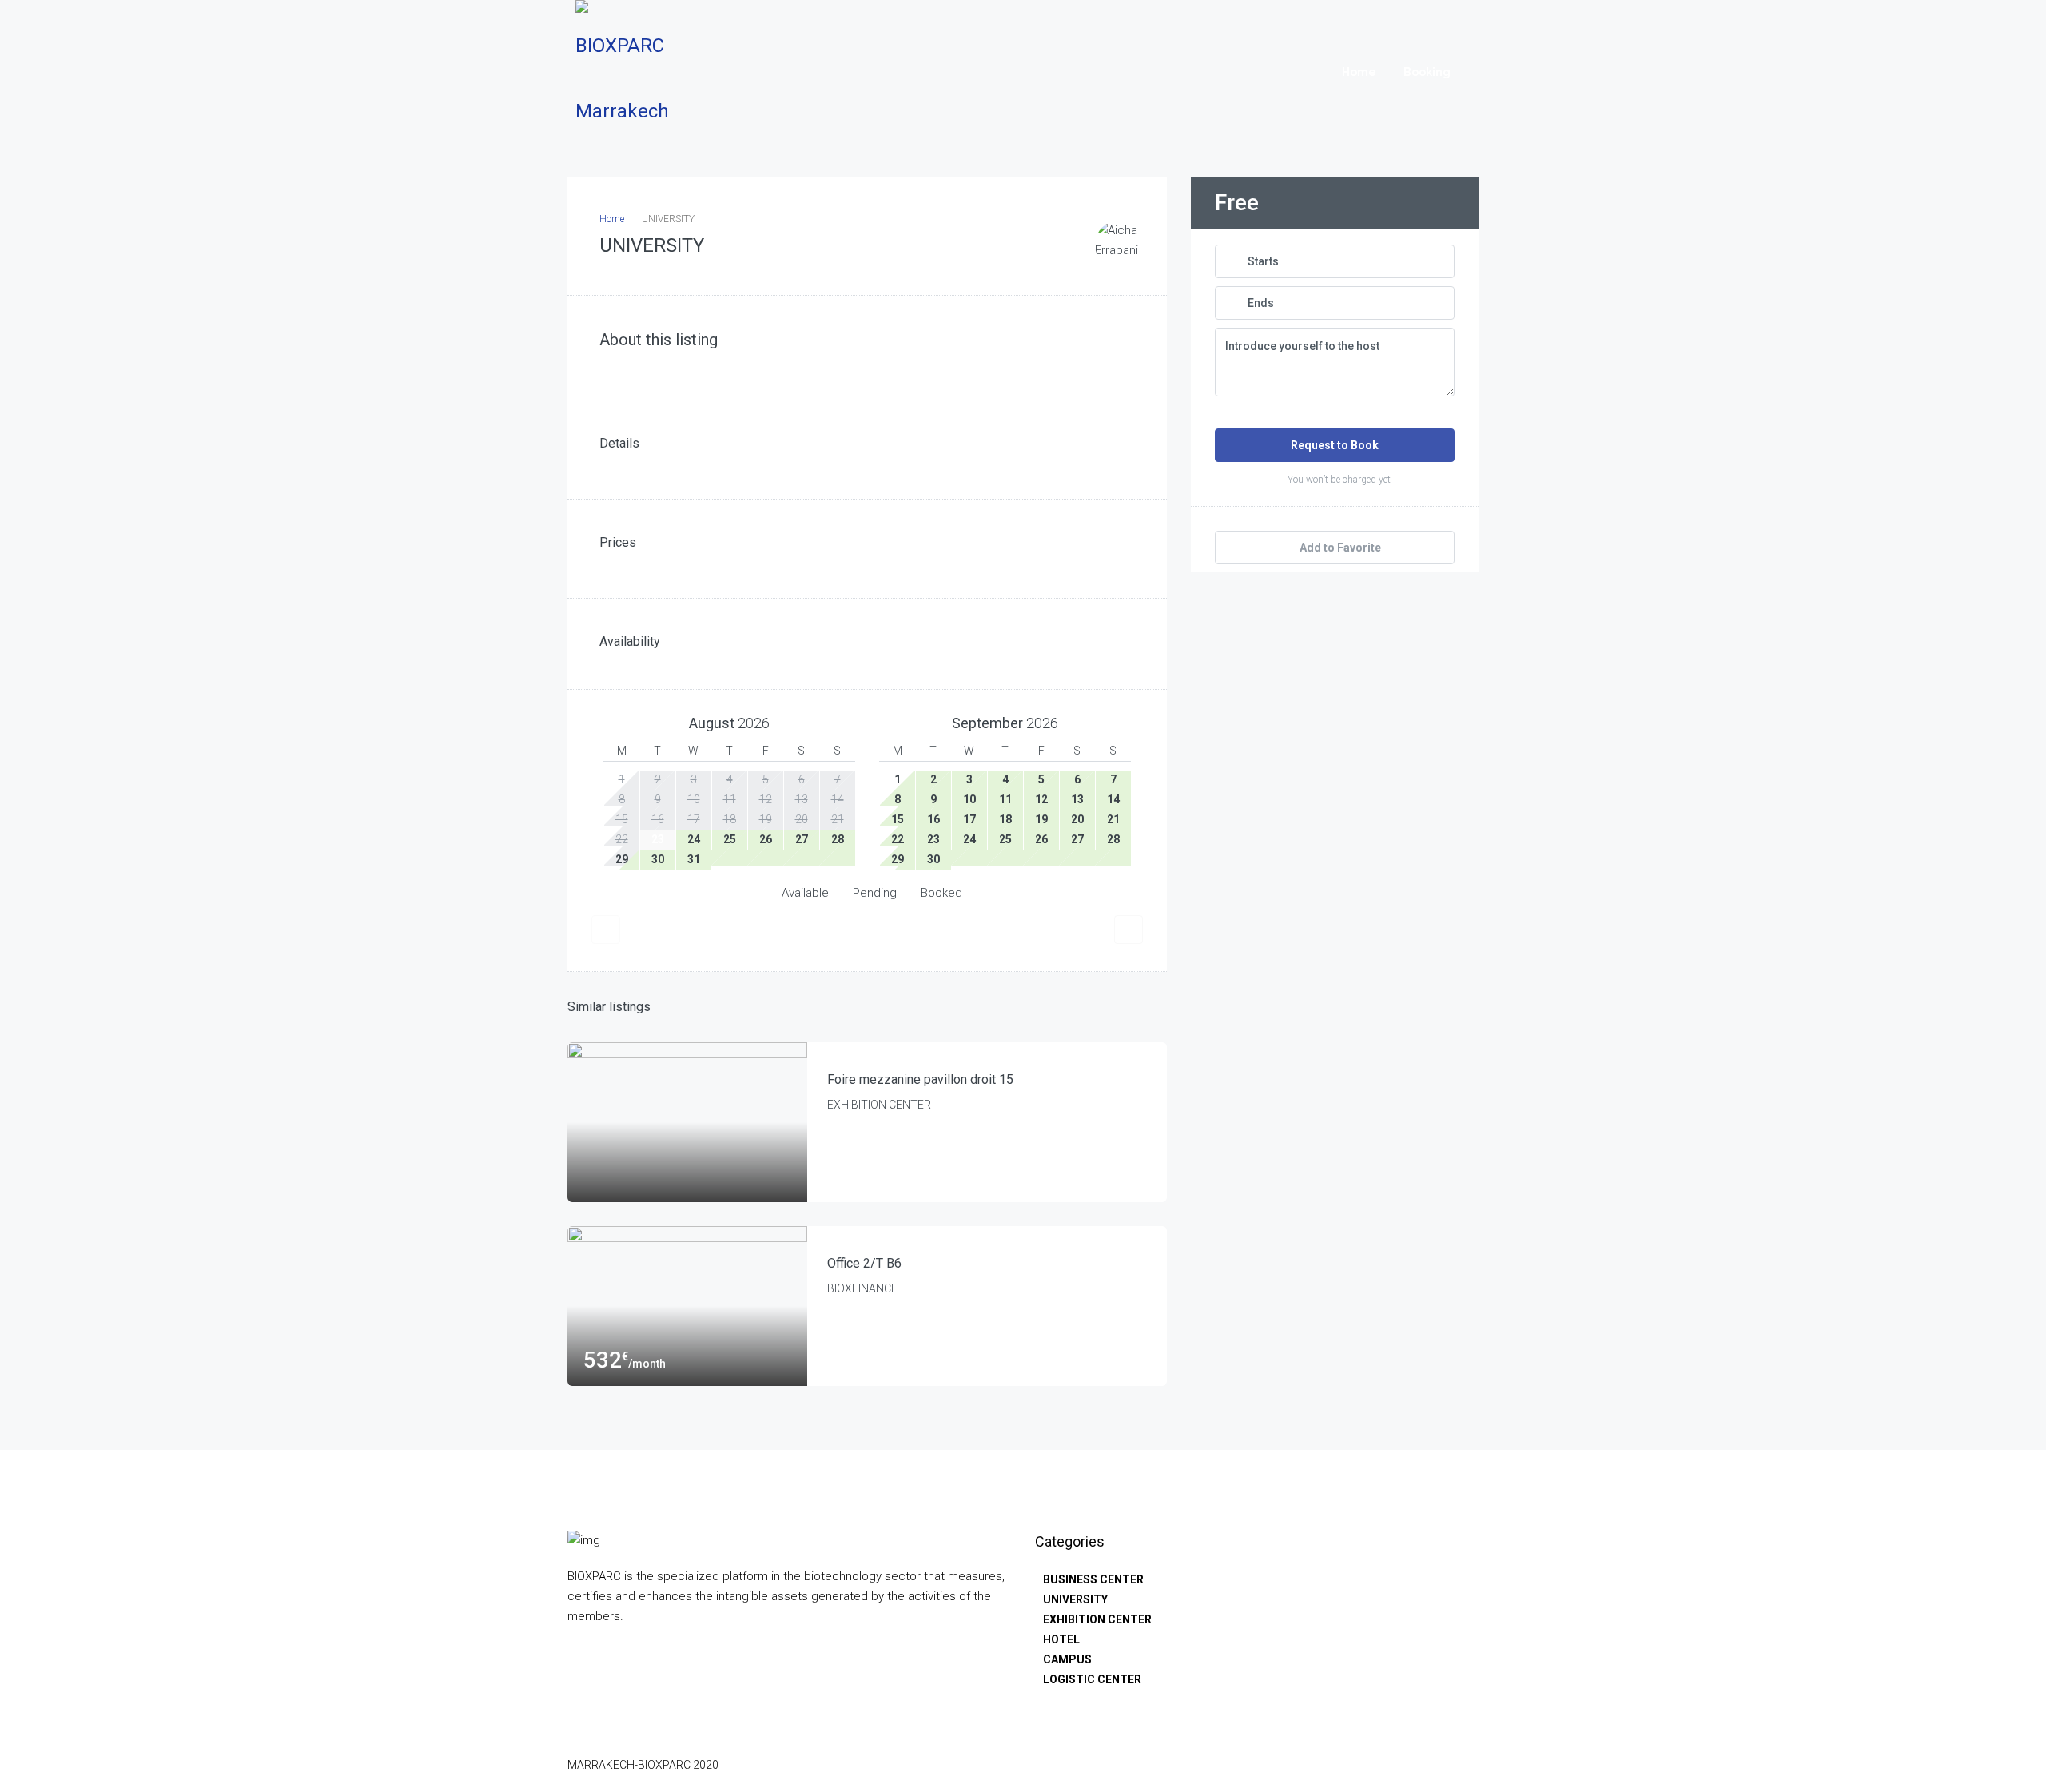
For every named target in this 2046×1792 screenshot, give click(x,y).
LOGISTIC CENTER (1092, 1679)
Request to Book (1335, 445)
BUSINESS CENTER (1093, 1579)
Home (1359, 72)
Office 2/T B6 (864, 1263)
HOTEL (1061, 1639)
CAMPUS (1067, 1659)
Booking (1427, 72)
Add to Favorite (1339, 548)
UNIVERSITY (1075, 1599)
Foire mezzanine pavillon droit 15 (920, 1079)
